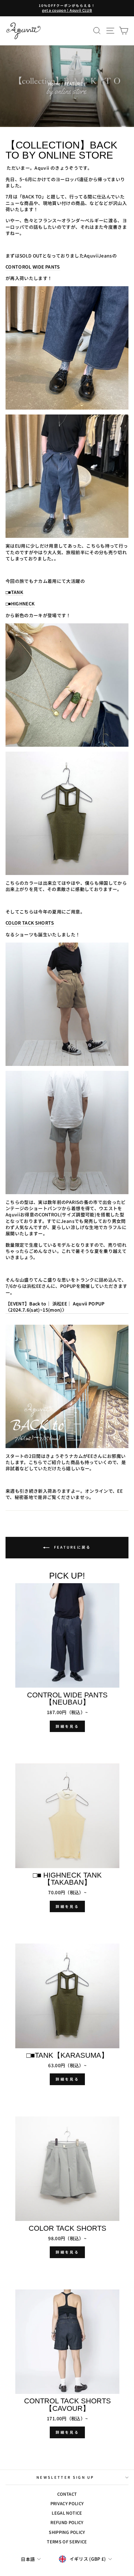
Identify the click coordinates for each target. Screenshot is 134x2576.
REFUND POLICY (67, 2522)
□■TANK (14, 592)
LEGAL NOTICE (67, 2513)
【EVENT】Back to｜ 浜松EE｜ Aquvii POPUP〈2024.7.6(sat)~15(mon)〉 (55, 1307)
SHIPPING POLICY (67, 2532)
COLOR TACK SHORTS (30, 923)
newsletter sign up (65, 2477)
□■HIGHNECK (20, 604)
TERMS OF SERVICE (67, 2542)
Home (54, 84)
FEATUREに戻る (71, 1547)
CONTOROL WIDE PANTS (33, 267)
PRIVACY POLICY (67, 2503)
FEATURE (74, 84)
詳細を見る (67, 1726)
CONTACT (67, 2494)
